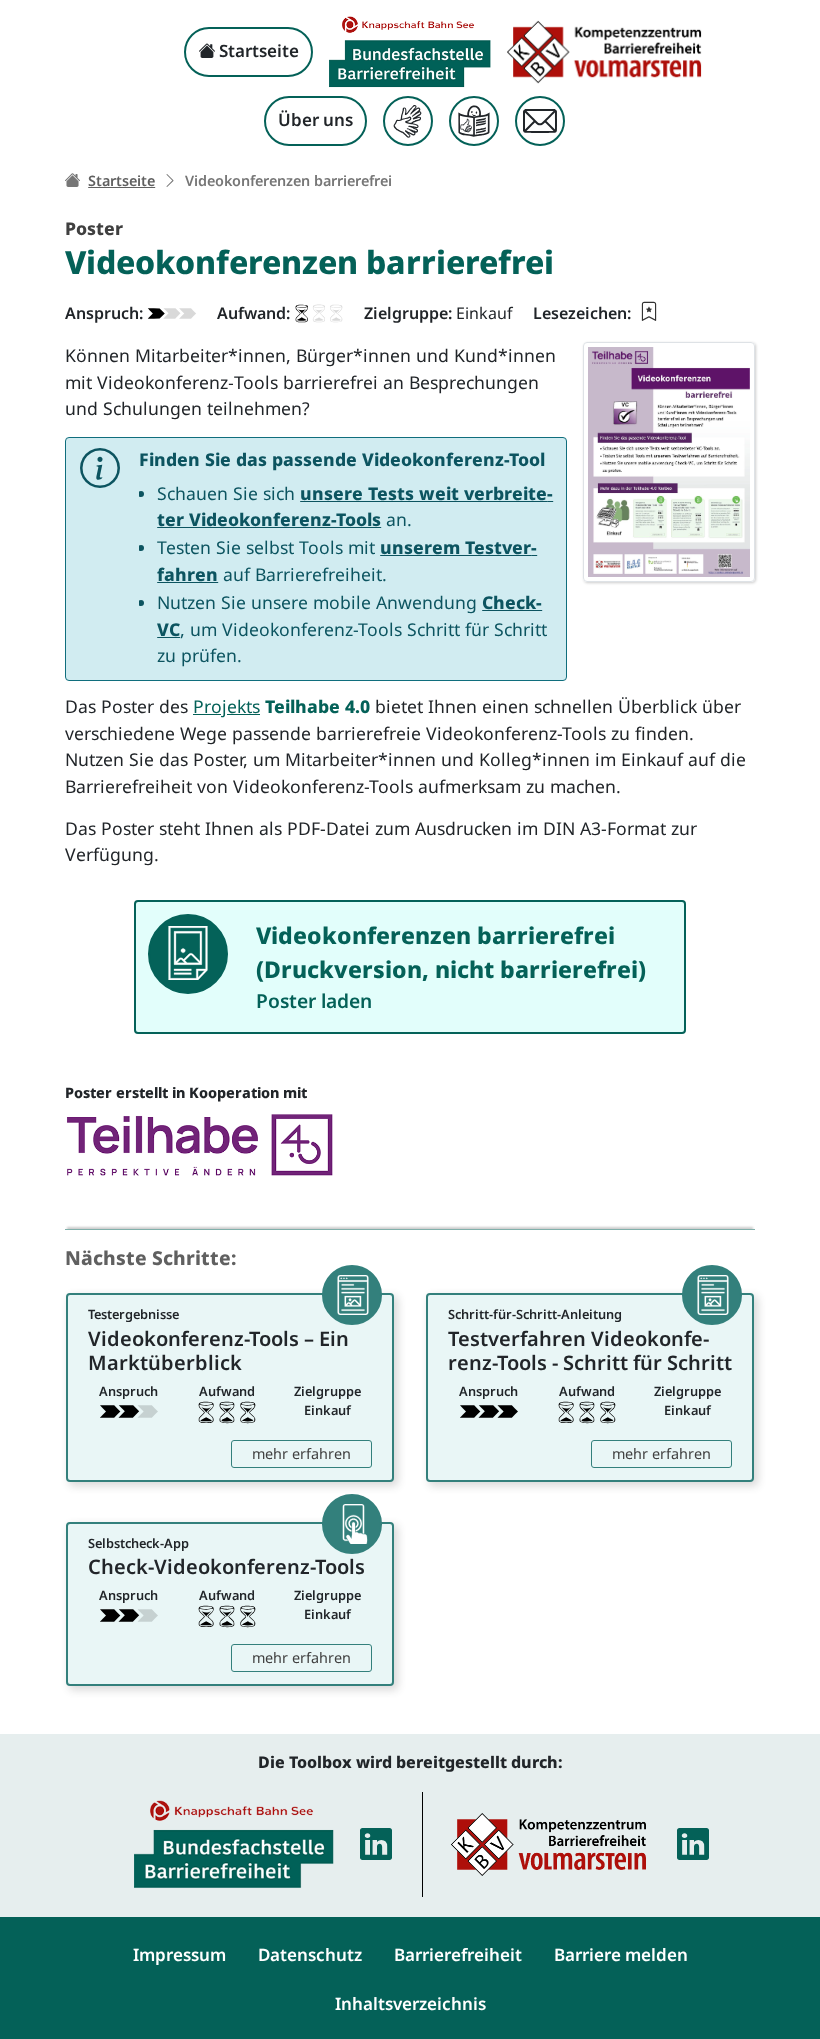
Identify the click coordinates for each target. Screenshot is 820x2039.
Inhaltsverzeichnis (410, 2003)
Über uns (315, 119)
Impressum (179, 1954)
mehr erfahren (312, 1453)
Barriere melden (621, 1954)
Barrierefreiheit (458, 1954)
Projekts (226, 706)
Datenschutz (310, 1954)
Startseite (257, 50)
